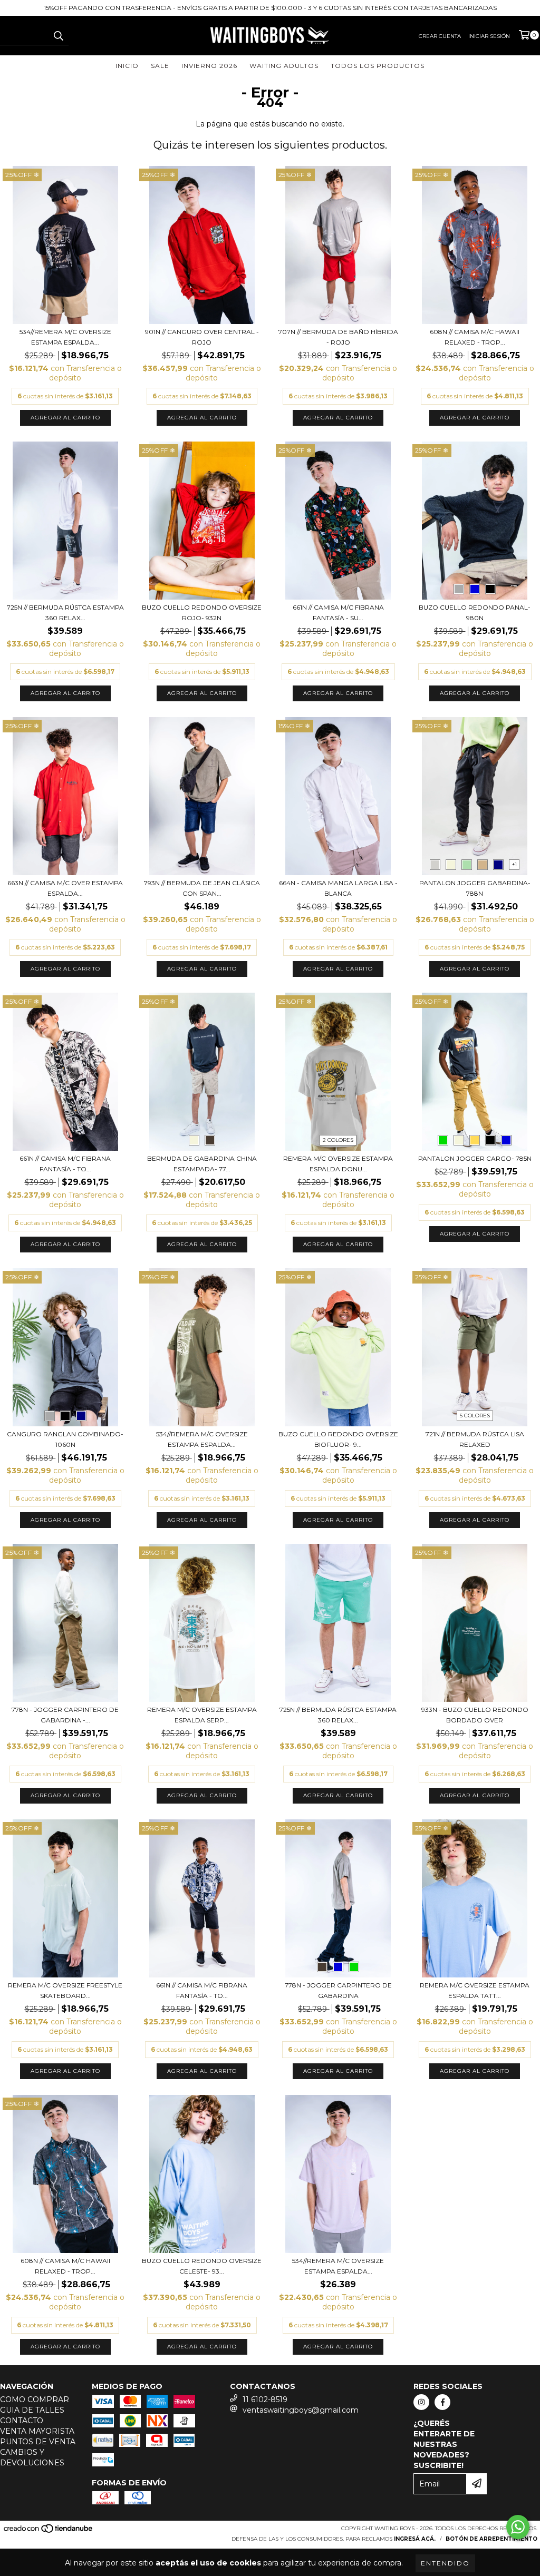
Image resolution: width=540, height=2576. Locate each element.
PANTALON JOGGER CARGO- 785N (475, 1158)
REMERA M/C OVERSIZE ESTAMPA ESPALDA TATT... (475, 1990)
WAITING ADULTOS (284, 66)
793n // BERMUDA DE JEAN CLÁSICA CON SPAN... (202, 888)
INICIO (127, 66)
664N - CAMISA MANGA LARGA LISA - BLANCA (338, 888)
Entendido (445, 2563)
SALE (160, 66)
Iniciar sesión (489, 36)
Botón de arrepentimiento (491, 2539)
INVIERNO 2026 (209, 66)
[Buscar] (58, 36)
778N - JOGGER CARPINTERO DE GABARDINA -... (65, 1715)
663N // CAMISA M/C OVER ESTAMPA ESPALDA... (65, 888)
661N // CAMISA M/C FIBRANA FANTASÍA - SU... (338, 613)
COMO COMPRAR (35, 2399)
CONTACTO (22, 2421)
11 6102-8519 (265, 2399)
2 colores (338, 1140)
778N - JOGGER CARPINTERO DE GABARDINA (338, 1990)
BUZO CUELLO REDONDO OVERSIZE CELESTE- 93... (202, 2266)
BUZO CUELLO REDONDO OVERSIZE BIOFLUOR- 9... (338, 1439)
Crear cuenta (440, 36)
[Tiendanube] (49, 2531)
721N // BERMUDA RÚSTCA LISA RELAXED (475, 1439)
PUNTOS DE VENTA (38, 2442)
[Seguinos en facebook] (442, 2402)
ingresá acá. (415, 2539)
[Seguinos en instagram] (421, 2402)
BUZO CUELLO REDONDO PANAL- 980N (475, 613)
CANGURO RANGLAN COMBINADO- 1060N (65, 1439)
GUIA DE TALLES (32, 2410)
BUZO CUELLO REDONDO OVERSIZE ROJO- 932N (202, 613)
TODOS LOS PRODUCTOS (378, 66)
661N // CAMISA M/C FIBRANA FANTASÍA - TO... (65, 1164)
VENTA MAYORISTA (37, 2431)
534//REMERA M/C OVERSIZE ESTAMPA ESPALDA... (65, 337)
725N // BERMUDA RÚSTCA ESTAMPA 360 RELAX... (65, 613)
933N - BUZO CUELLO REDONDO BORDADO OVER (475, 1715)
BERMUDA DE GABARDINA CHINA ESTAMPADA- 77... (202, 1164)
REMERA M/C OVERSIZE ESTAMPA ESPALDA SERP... (202, 1715)
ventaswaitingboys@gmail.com (301, 2410)
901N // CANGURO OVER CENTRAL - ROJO (202, 337)
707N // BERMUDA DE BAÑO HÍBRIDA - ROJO (338, 337)
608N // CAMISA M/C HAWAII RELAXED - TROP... (475, 337)
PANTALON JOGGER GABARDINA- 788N (475, 888)
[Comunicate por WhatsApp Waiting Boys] (518, 2527)
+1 (514, 864)
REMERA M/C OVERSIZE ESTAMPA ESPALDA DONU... (338, 1164)
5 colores (475, 1416)
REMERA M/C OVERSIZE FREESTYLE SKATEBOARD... (65, 1990)
